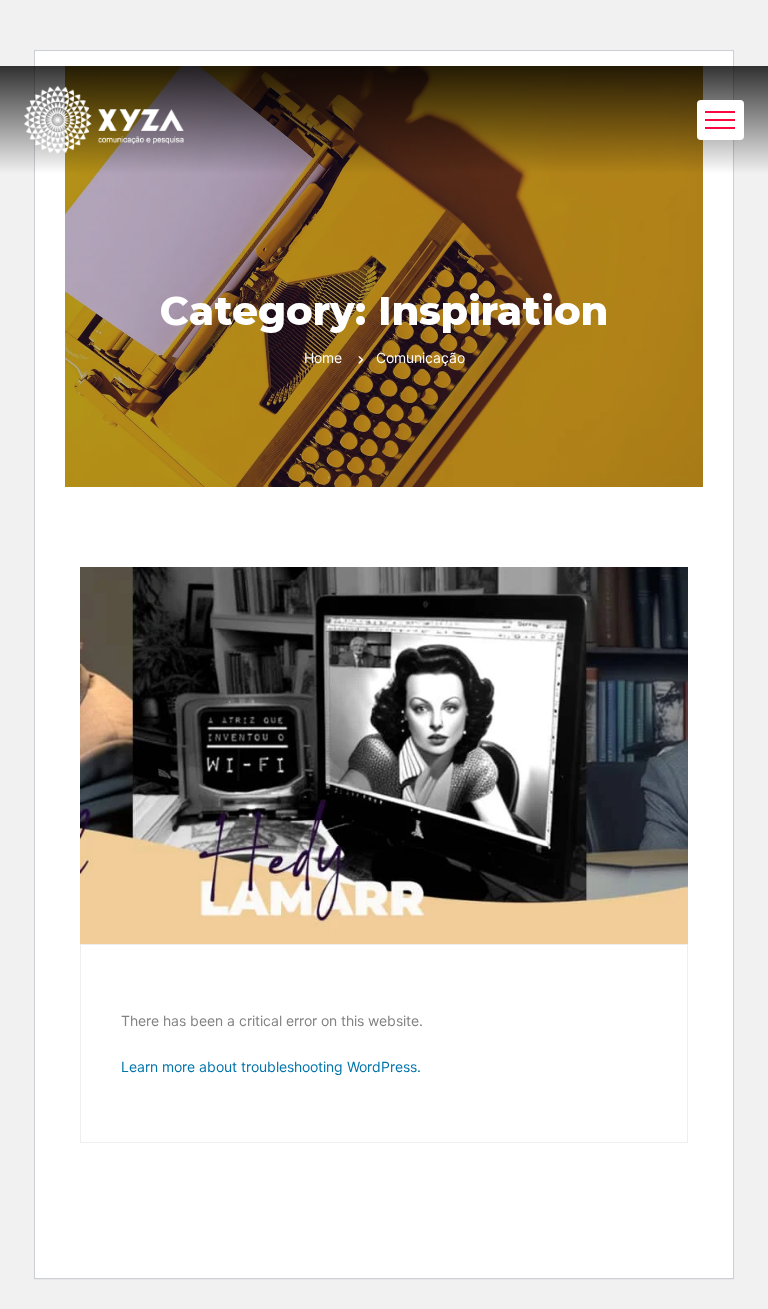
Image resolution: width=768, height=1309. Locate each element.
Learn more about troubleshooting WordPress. (271, 1066)
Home (323, 357)
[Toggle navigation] (720, 120)
